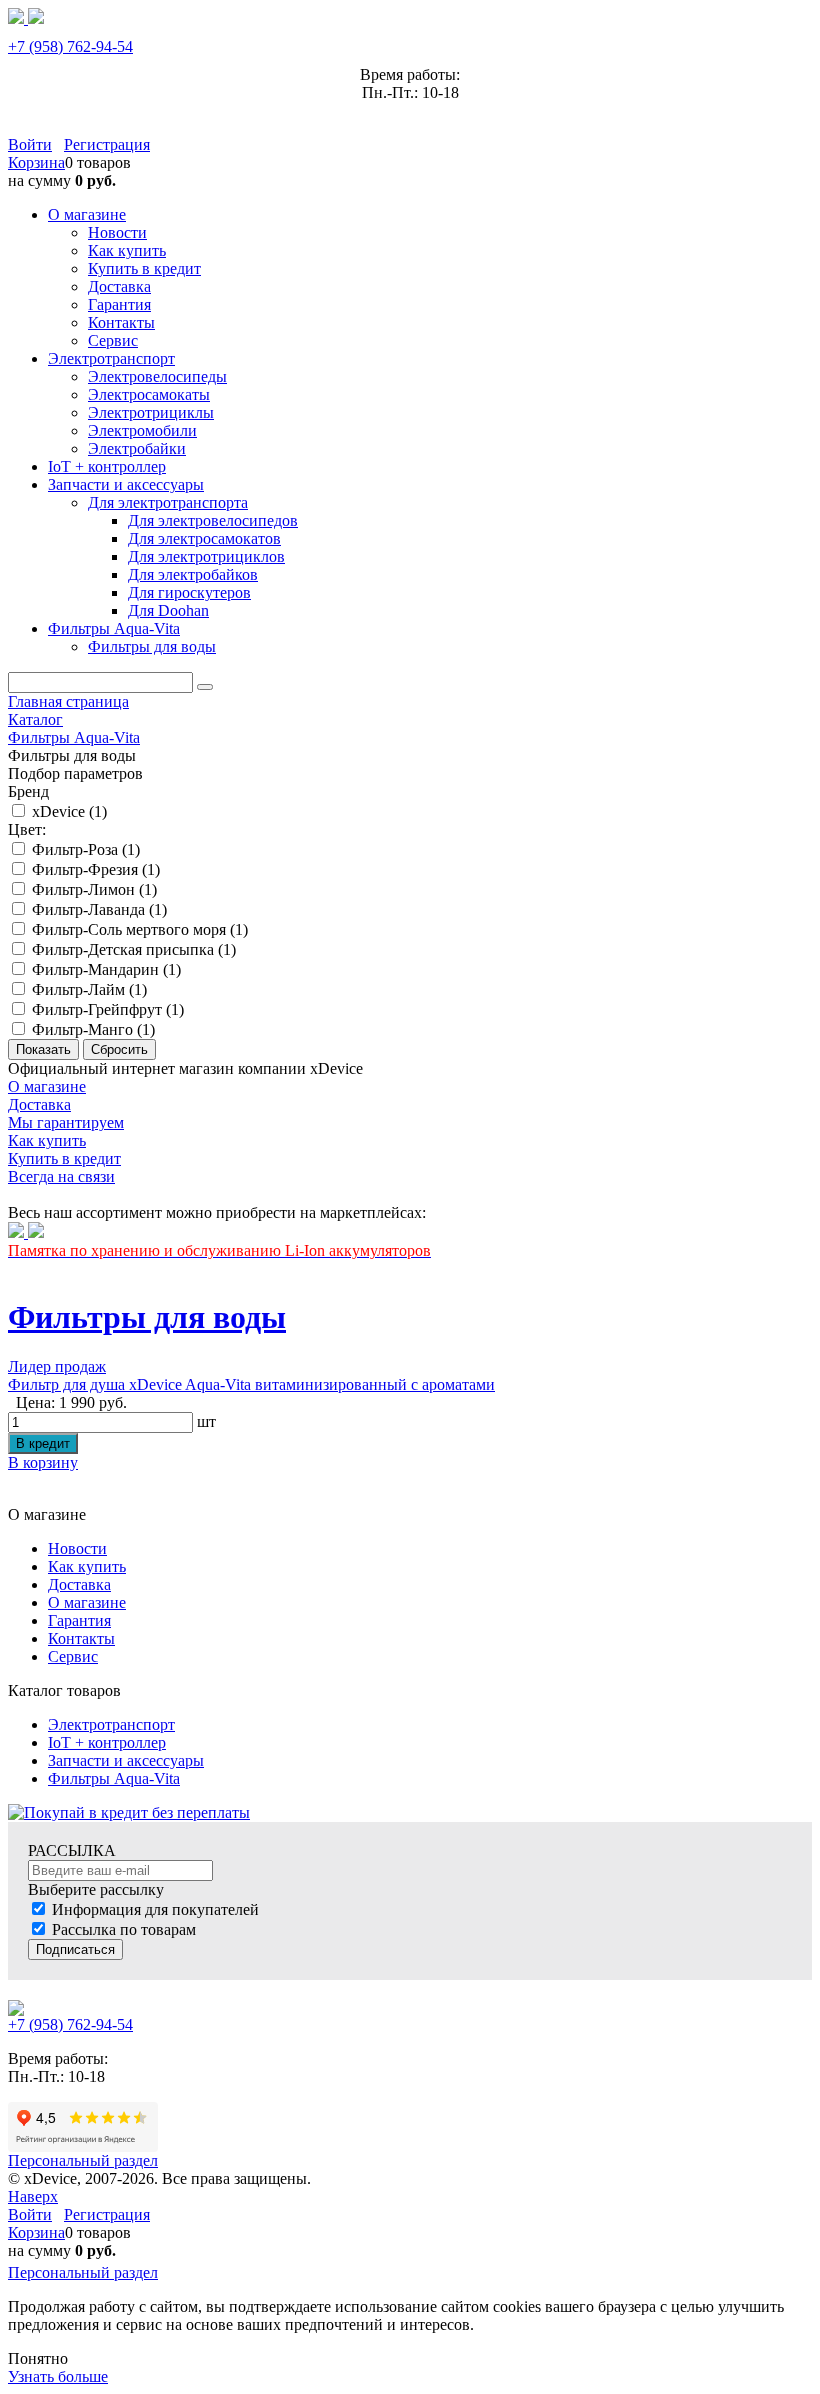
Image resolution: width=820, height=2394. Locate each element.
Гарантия (79, 1620)
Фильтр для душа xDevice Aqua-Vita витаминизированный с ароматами (251, 1384)
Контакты (81, 1638)
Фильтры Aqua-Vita (114, 1778)
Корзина (36, 162)
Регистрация (107, 144)
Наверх (33, 2196)
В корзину (43, 1462)
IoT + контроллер (107, 1742)
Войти (30, 144)
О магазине (87, 1602)
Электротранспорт (111, 1724)
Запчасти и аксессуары (126, 1760)
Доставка (79, 1584)
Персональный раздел (83, 2160)
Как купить (87, 1566)
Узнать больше (58, 2376)
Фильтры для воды (147, 1317)
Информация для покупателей (155, 1909)
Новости (77, 1548)
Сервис (73, 1656)
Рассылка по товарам (124, 1929)
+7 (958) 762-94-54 (70, 46)
